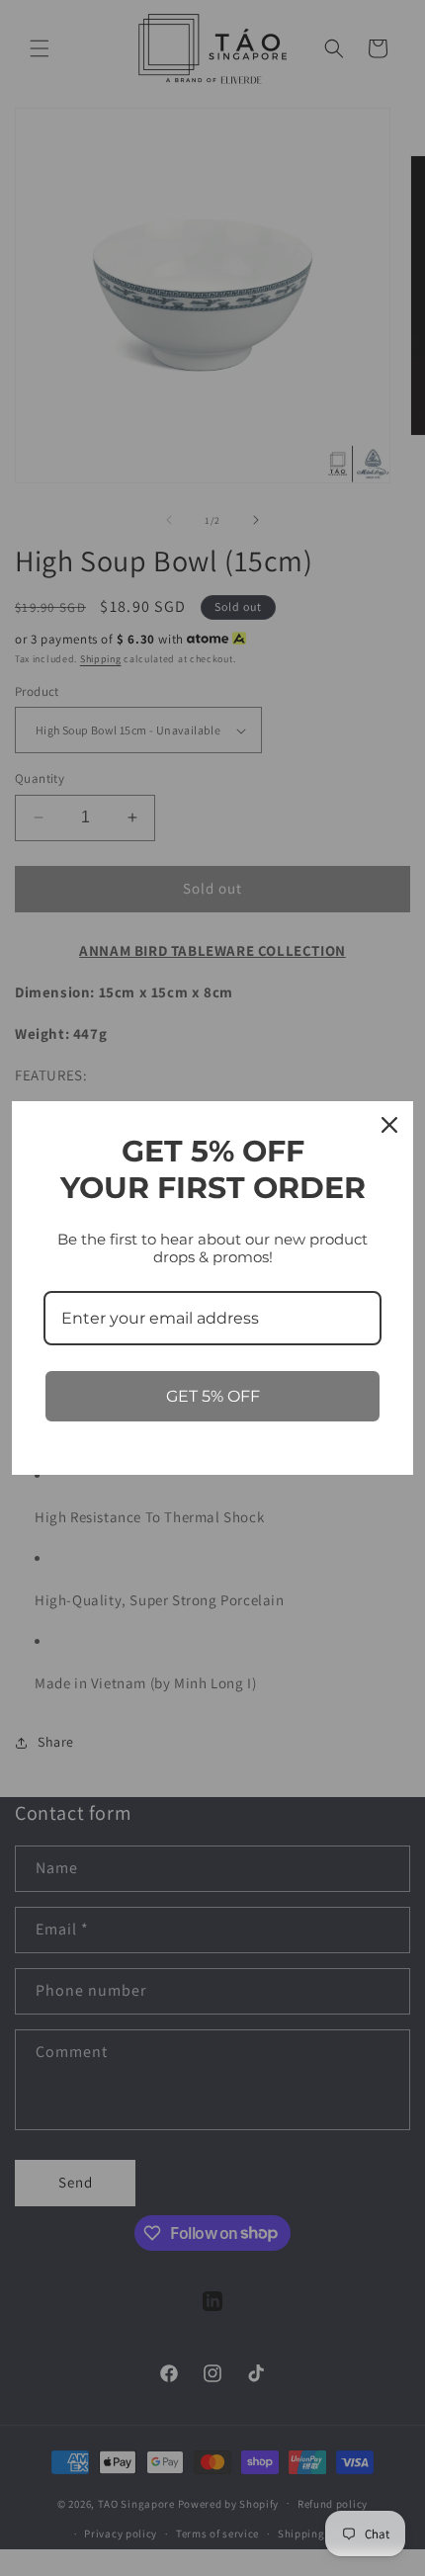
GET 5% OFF (213, 1396)
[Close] (389, 1125)
